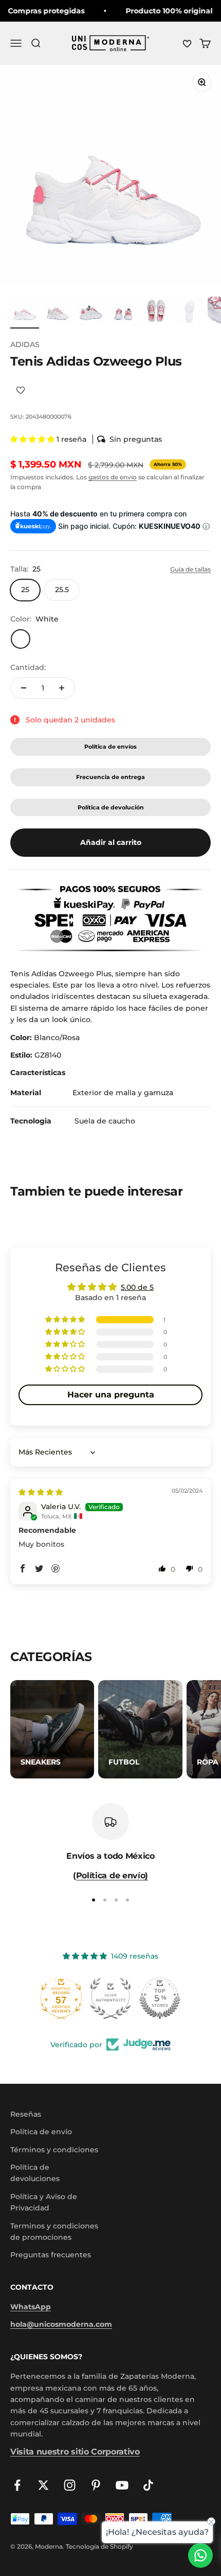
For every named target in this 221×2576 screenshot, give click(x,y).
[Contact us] (200, 2555)
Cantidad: (28, 667)
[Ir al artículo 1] (25, 313)
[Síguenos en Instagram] (70, 2485)
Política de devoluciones (35, 2173)
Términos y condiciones (54, 2150)
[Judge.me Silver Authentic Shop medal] (110, 1998)
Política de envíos (110, 747)
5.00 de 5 (137, 1287)
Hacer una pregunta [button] (111, 1395)
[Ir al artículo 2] (58, 313)
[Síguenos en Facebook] (17, 2485)
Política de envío (41, 2132)
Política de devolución (111, 807)
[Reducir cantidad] (24, 688)
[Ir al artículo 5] (156, 313)
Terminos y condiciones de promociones (54, 2232)
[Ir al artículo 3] (90, 313)
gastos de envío (113, 477)
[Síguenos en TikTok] (148, 2485)
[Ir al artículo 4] (123, 313)
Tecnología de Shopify (99, 2546)
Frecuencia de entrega (110, 777)
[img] (41, 1492)
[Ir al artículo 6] (189, 313)
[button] (33, 439)
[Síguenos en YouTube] (122, 2485)
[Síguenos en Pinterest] (96, 2485)
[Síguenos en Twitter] (43, 2485)
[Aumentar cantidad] (62, 688)
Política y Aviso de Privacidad (44, 2202)
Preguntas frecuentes (51, 2255)
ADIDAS (25, 344)
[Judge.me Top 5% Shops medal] (160, 1998)
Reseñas (26, 2114)
